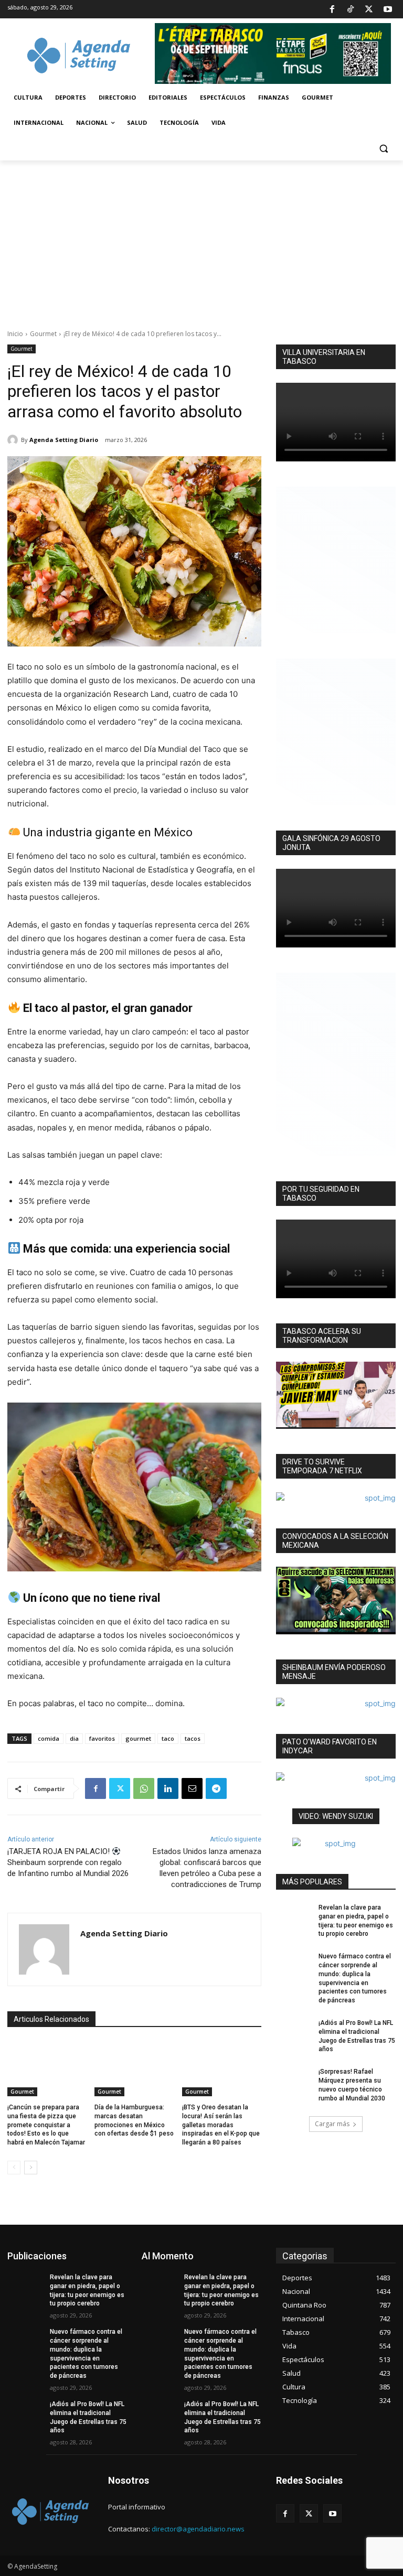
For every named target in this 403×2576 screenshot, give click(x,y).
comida (49, 1738)
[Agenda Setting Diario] (14, 440)
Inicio (15, 334)
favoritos (102, 1738)
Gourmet (43, 334)
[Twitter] (369, 9)
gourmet (138, 1738)
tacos (193, 1738)
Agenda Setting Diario (64, 440)
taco (168, 1738)
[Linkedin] (168, 1788)
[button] (383, 148)
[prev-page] (14, 2168)
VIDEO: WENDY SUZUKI (336, 1816)
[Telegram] (216, 1788)
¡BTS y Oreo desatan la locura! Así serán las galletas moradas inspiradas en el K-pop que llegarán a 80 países (221, 2125)
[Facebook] (332, 9)
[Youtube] (388, 9)
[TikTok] (351, 9)
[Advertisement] (201, 239)
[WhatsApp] (144, 1788)
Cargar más (332, 2124)
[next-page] (31, 2168)
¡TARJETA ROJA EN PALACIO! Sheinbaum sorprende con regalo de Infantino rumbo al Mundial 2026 (68, 1862)
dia (74, 1738)
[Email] (192, 1788)
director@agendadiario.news (198, 2529)
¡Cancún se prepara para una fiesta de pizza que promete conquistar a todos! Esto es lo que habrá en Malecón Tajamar (46, 2125)
